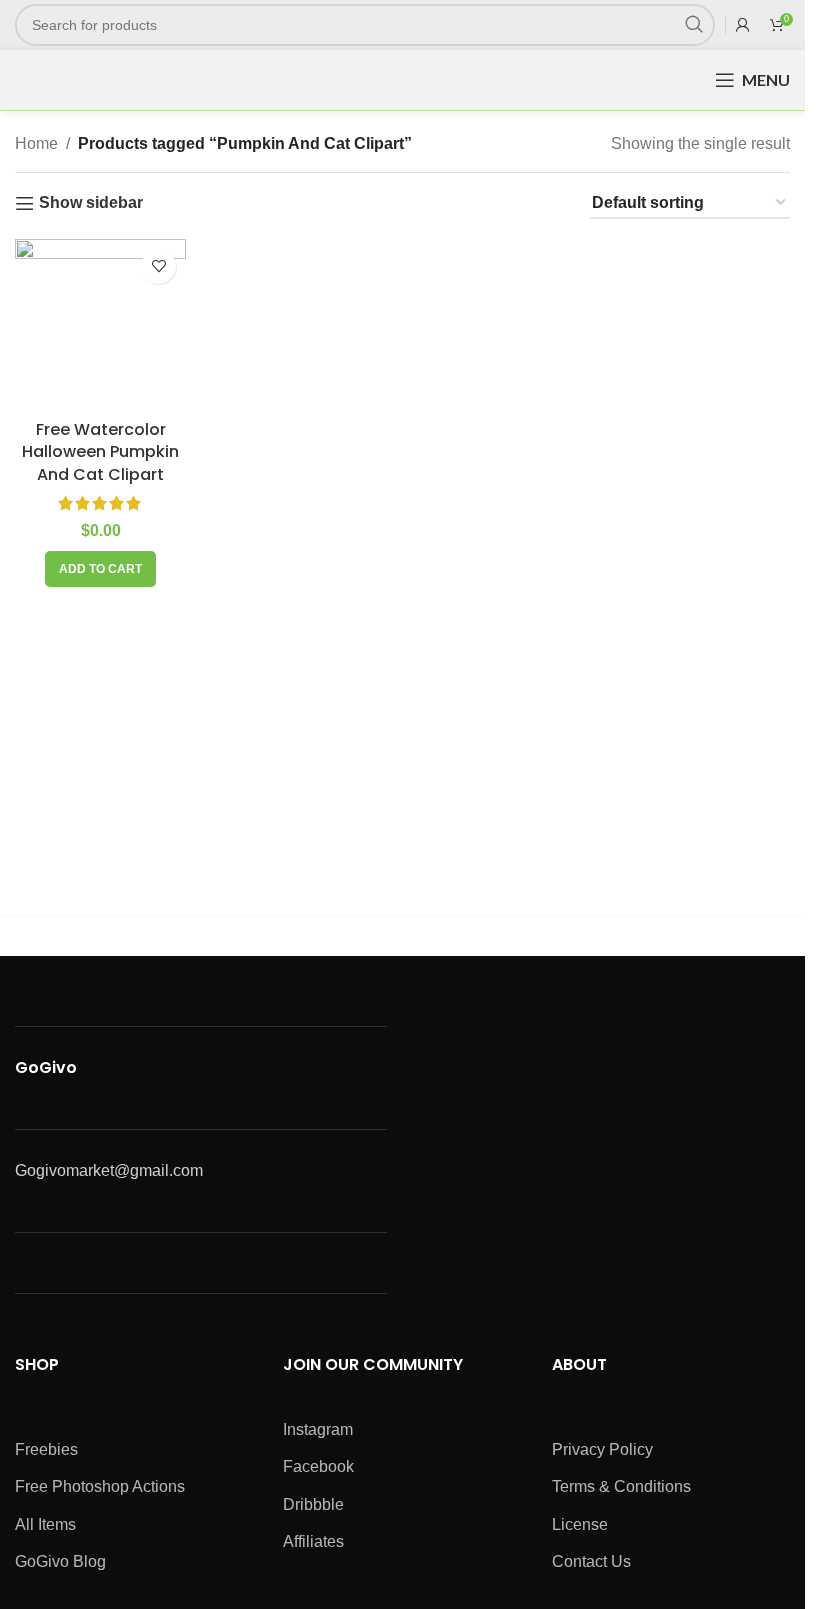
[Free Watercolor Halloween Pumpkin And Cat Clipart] (100, 324)
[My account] (743, 25)
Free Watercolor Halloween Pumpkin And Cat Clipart (100, 452)
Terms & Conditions (621, 1486)
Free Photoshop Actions (100, 1486)
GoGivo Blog (60, 1561)
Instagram (318, 1429)
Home (36, 143)
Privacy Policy (602, 1449)
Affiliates (313, 1541)
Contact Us (591, 1561)
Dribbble (313, 1504)
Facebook (318, 1466)
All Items (45, 1524)
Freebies (46, 1449)
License (580, 1524)
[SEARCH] (694, 25)
